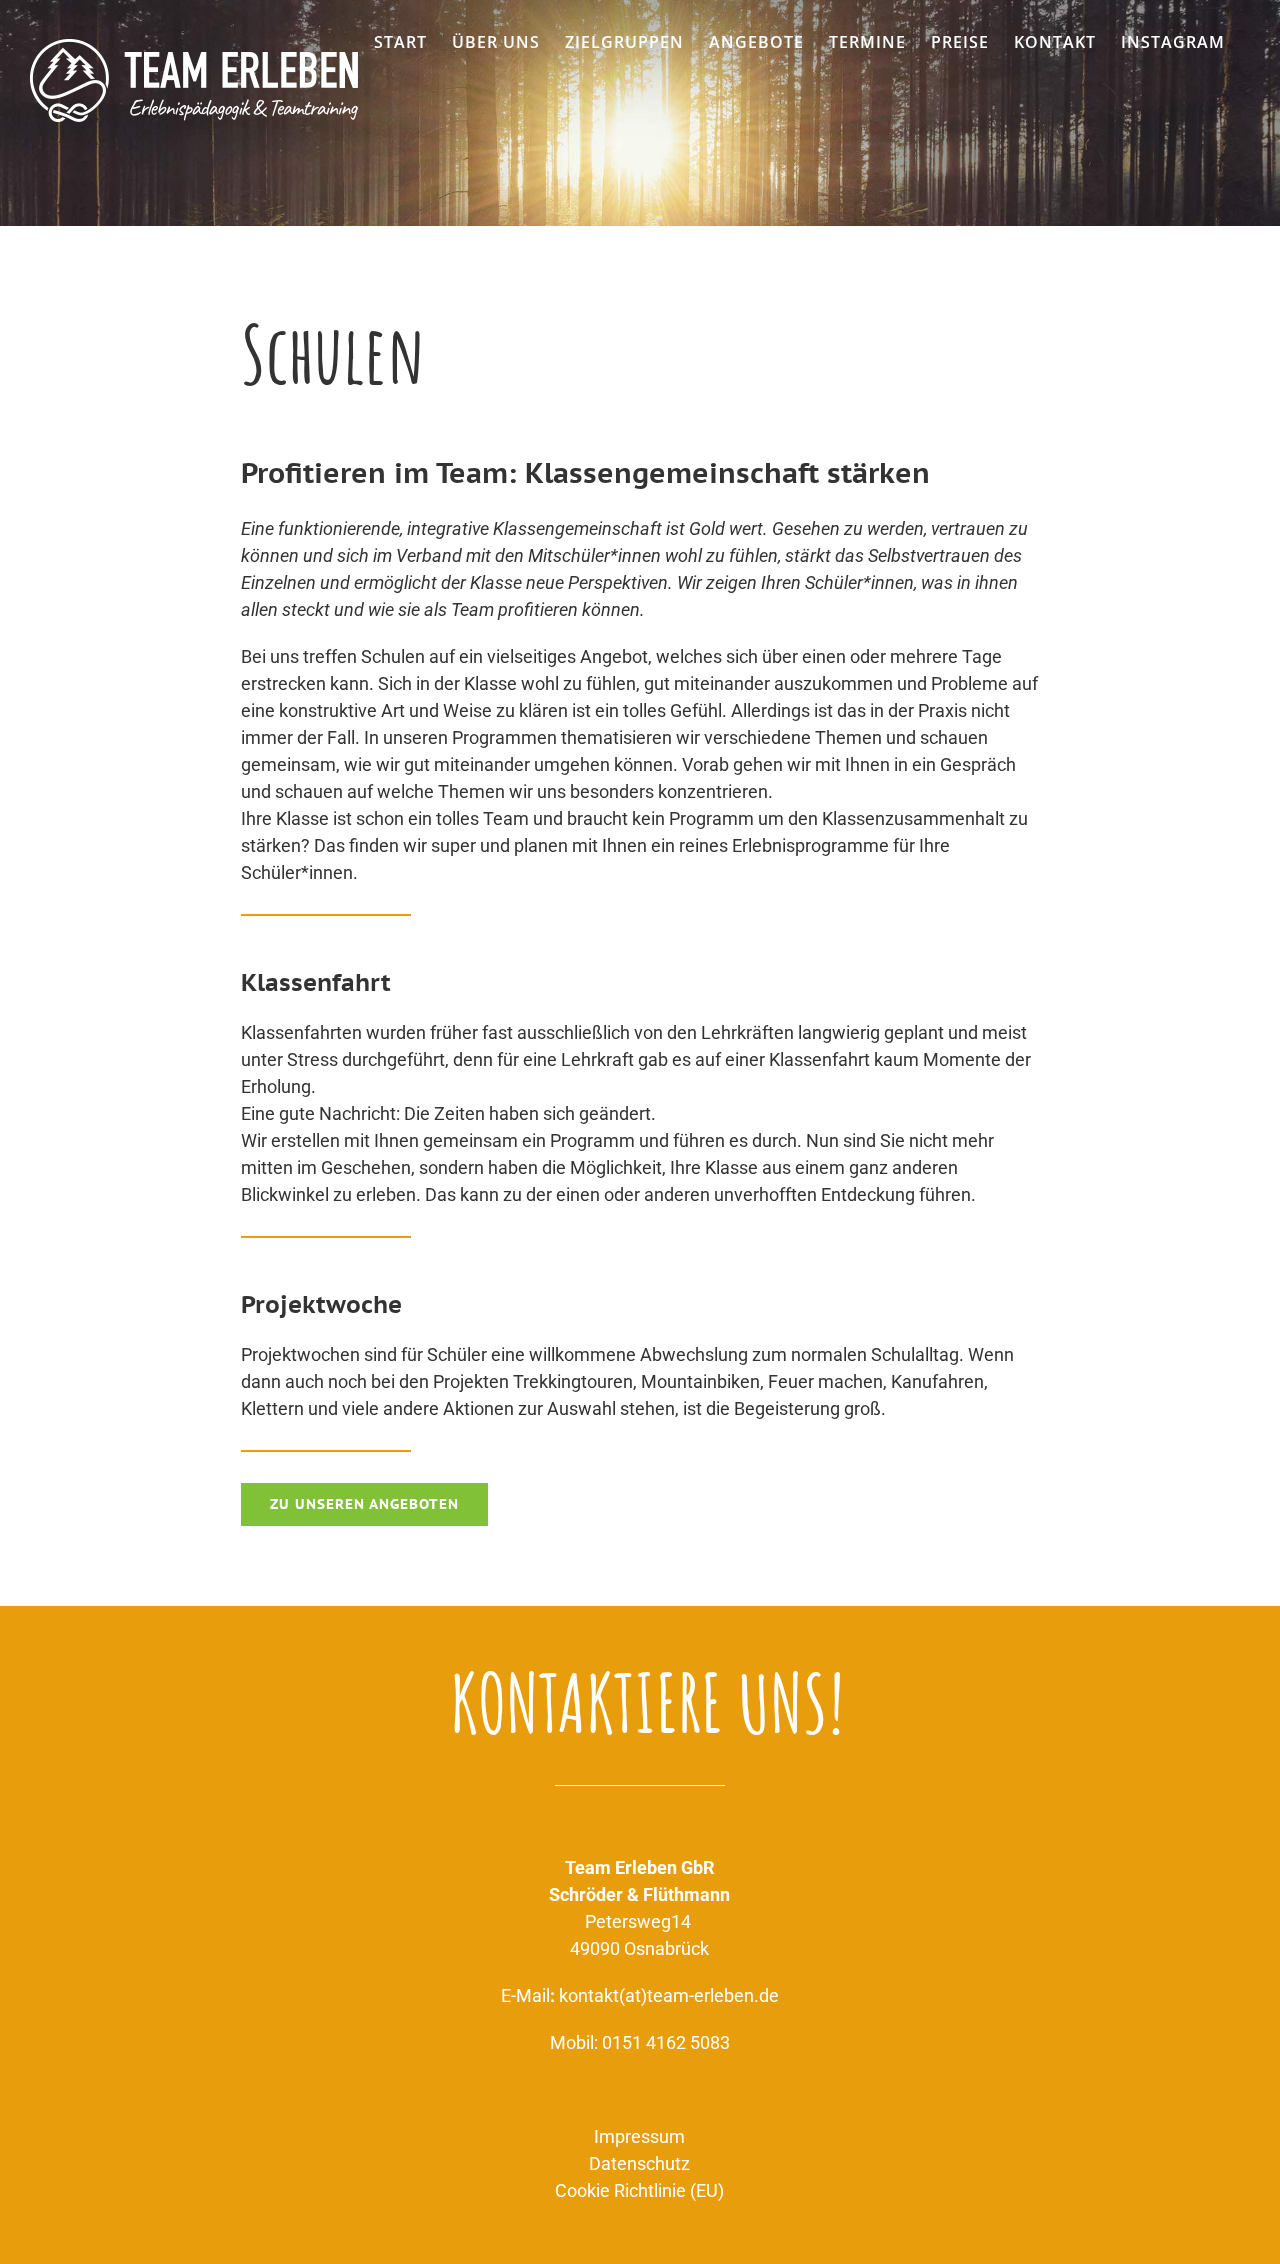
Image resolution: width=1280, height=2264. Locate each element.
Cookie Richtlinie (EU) (639, 2190)
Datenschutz (639, 2163)
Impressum (639, 2136)
